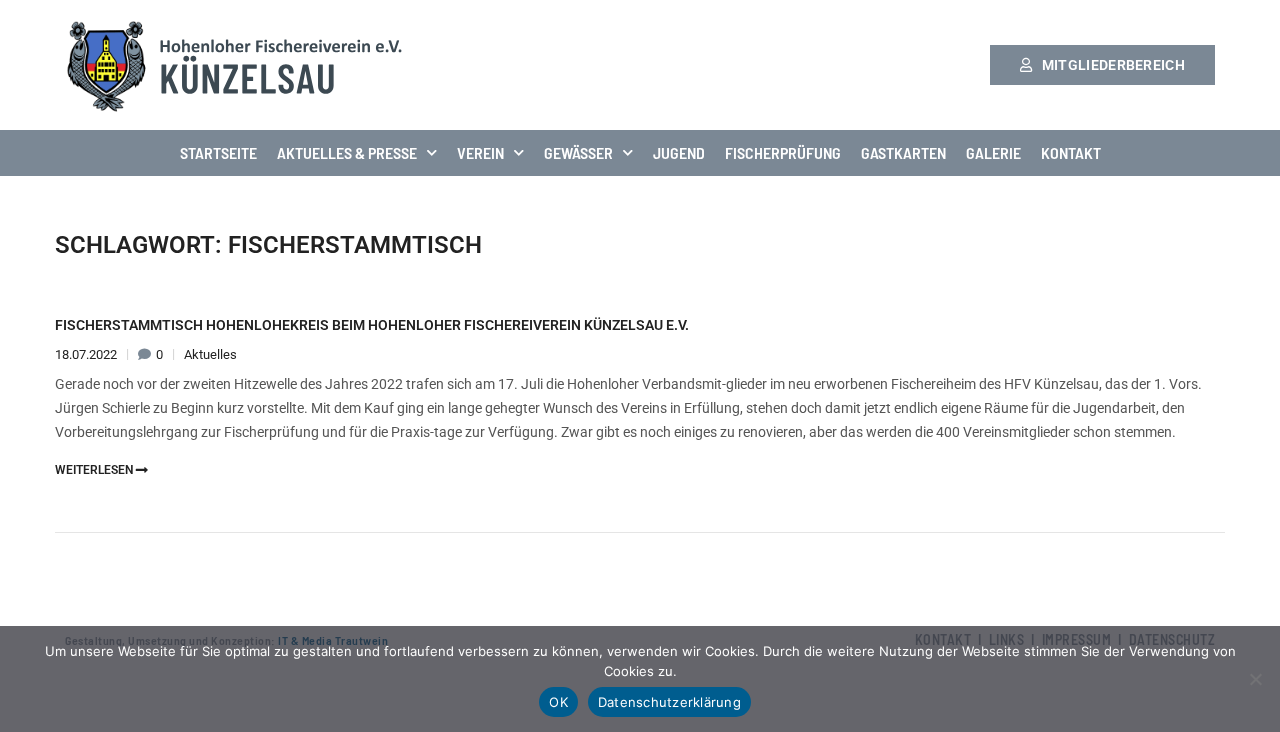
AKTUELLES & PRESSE (347, 152)
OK (558, 702)
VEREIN (480, 152)
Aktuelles (210, 354)
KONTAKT (1071, 152)
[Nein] (1255, 679)
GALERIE (993, 152)
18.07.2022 (87, 354)
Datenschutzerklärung (669, 702)
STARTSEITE (218, 152)
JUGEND (679, 152)
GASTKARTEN (903, 152)
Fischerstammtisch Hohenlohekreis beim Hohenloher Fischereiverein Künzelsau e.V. (372, 325)
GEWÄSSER (578, 152)
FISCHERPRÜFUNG (783, 152)
